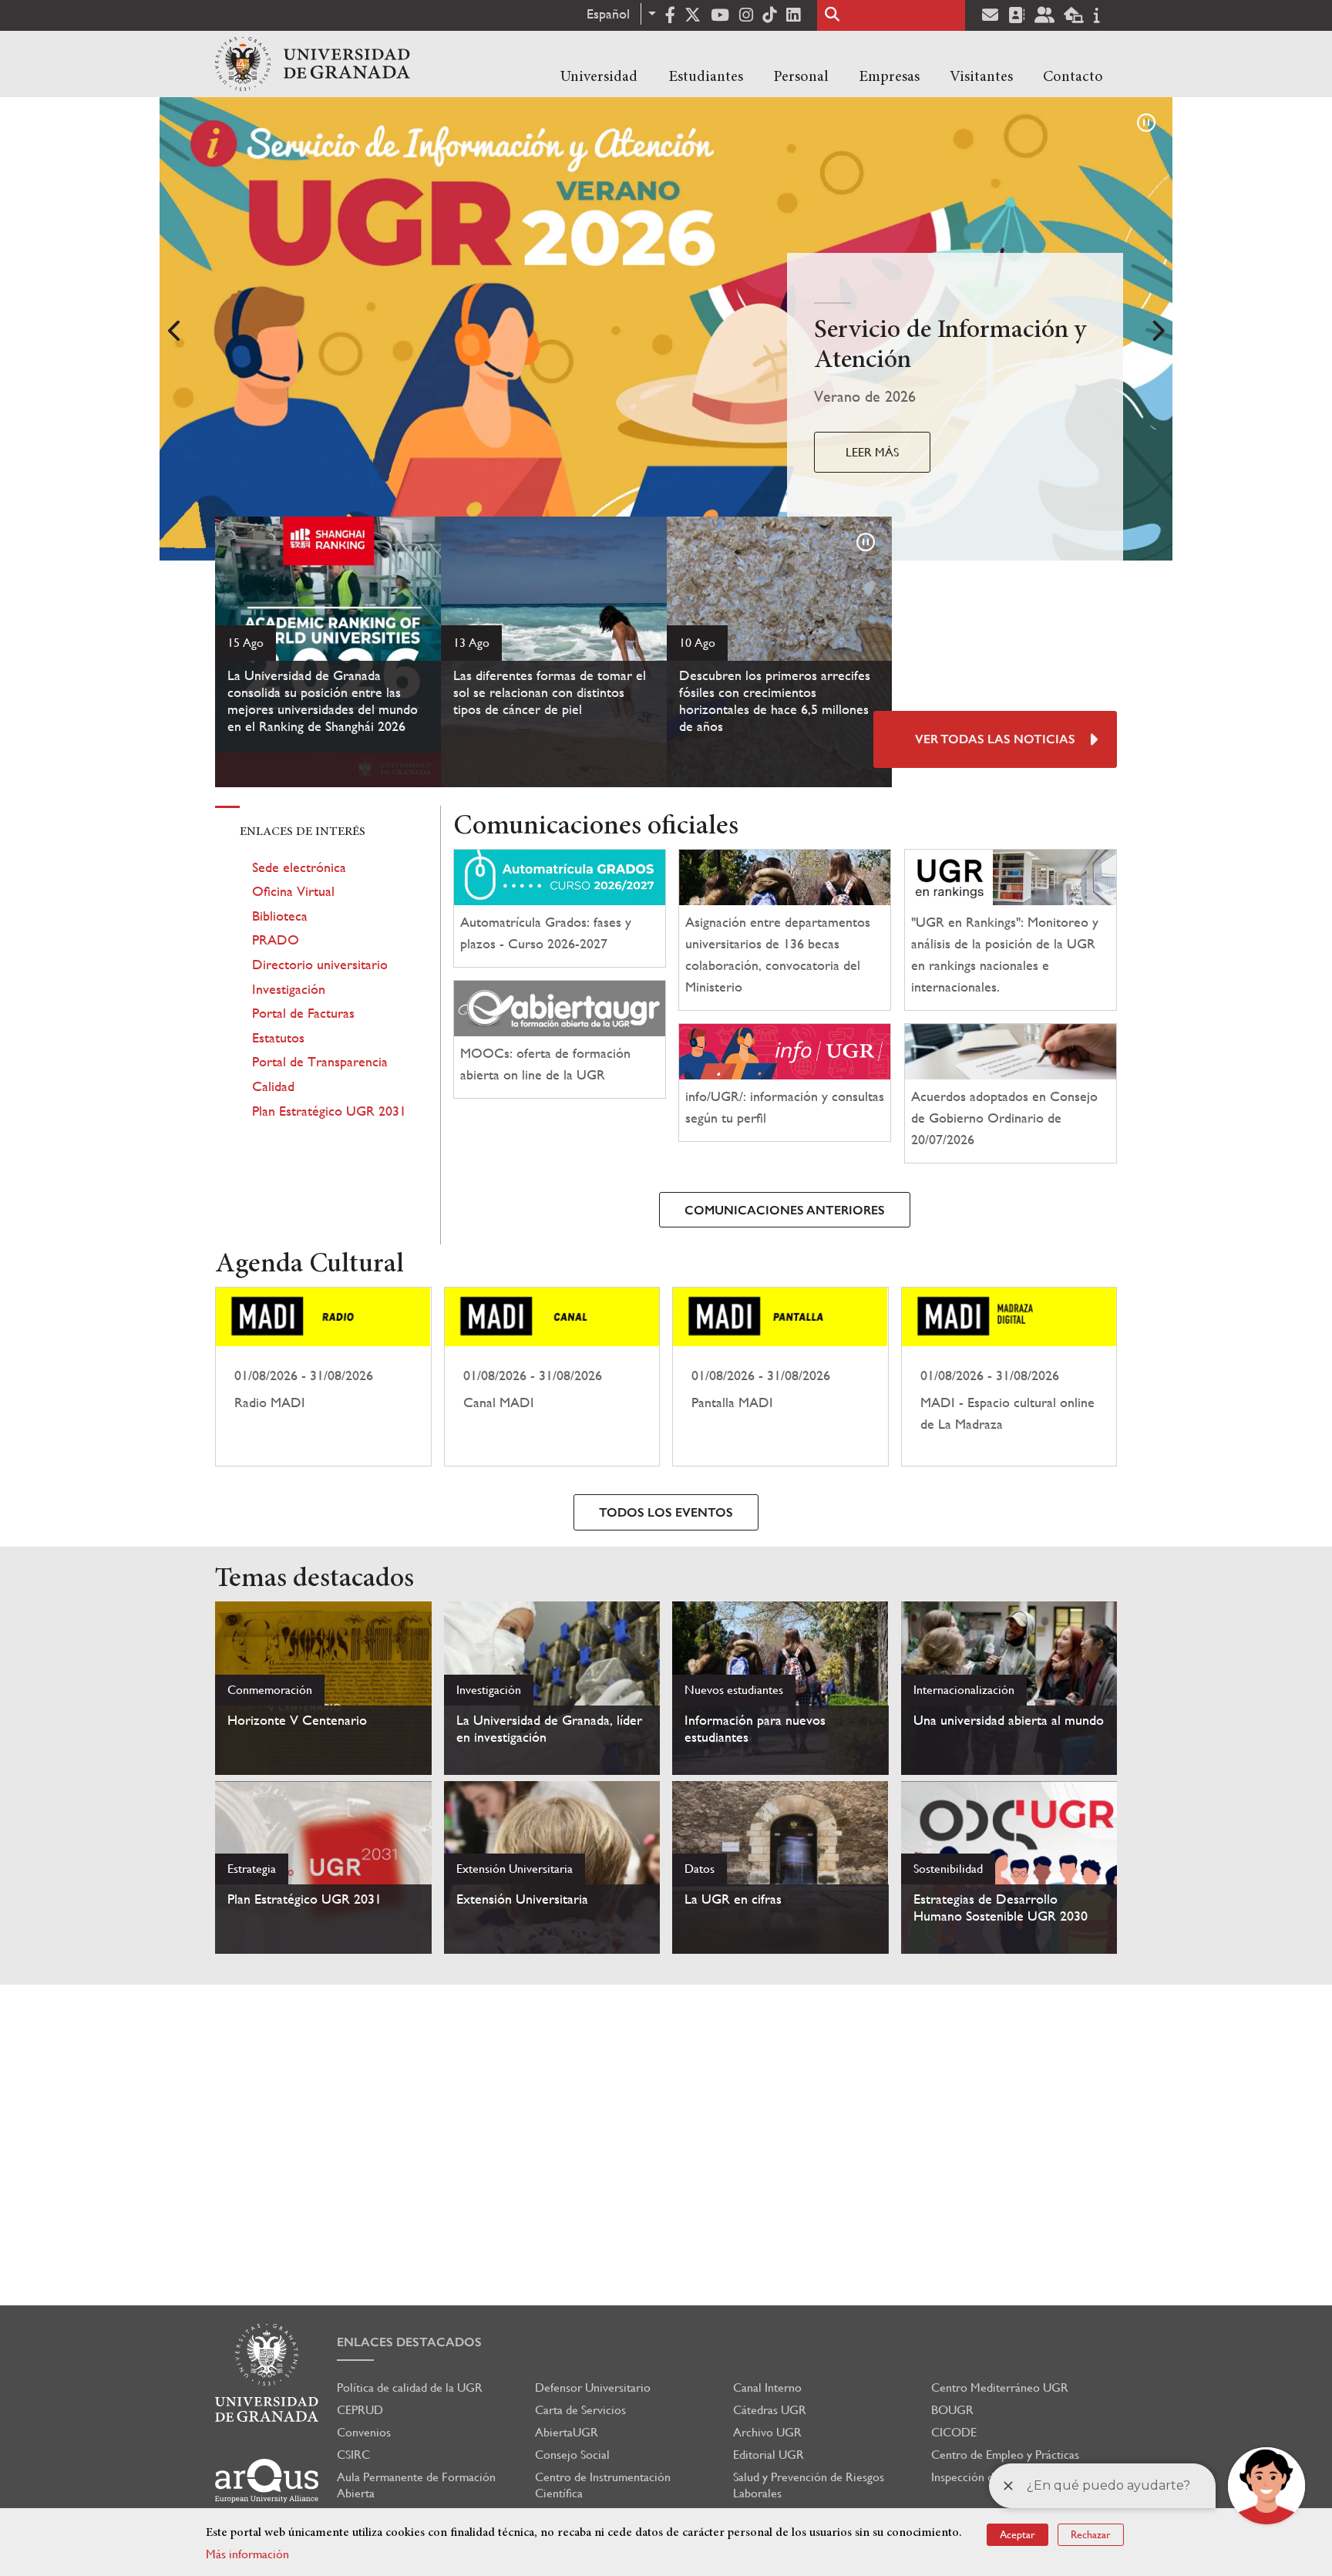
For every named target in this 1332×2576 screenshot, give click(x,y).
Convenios (364, 2432)
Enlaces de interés (303, 832)
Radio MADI (323, 1377)
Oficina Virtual (293, 891)
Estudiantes (706, 77)
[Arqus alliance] (267, 2481)
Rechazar (1091, 2534)
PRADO (276, 939)
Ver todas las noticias (995, 739)
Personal (801, 77)
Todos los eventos (666, 1512)
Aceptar (1017, 2534)
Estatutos (278, 1037)
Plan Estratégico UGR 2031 (329, 1111)
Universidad (599, 77)
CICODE (954, 2432)
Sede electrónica (299, 867)
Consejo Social (572, 2455)
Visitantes (981, 77)
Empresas (889, 77)
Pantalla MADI (780, 1377)
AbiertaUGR (567, 2432)
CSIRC (353, 2455)
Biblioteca (280, 916)
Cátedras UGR (770, 2410)
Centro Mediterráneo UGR (1000, 2387)
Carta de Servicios (580, 2410)
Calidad (273, 1086)
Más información (247, 2554)
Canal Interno (767, 2387)
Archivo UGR (767, 2432)
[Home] (313, 64)
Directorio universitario (320, 964)
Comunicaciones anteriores (785, 1210)
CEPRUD (360, 2410)
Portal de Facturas (303, 1013)
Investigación (289, 989)
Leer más (872, 452)
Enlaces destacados (409, 2342)
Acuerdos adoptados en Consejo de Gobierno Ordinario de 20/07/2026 (1004, 1118)
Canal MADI (552, 1377)
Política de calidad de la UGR (410, 2387)
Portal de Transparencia (320, 1061)
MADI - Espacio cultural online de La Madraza (1009, 1377)
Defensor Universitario (593, 2387)
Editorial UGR (769, 2455)
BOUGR (952, 2410)
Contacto (1073, 77)
